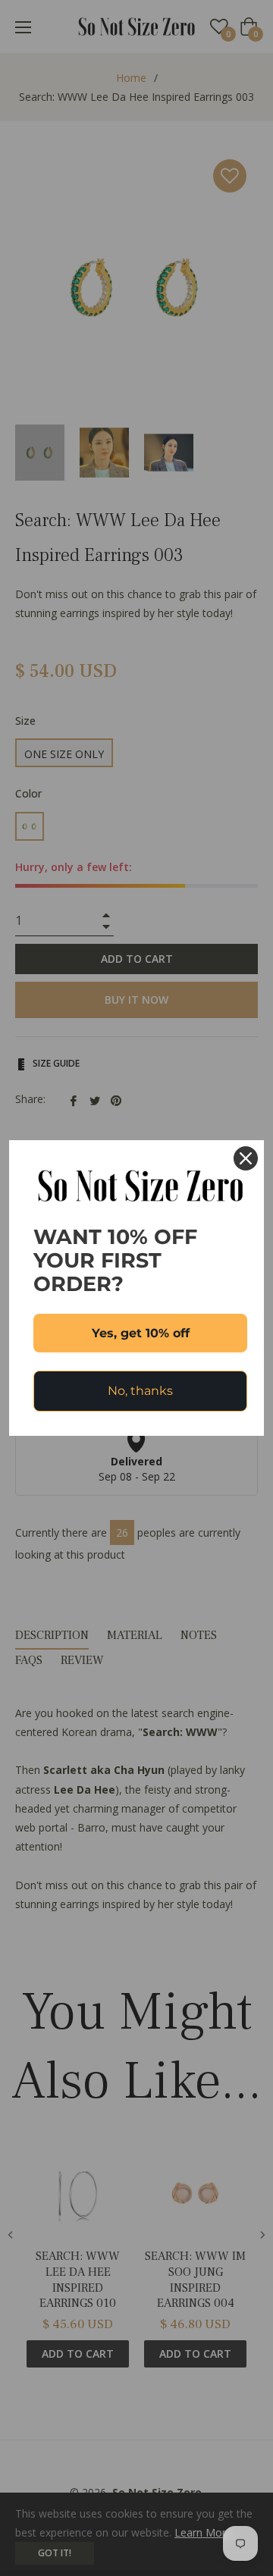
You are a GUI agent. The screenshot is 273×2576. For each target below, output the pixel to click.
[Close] (246, 1158)
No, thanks (140, 1391)
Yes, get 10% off (141, 1333)
